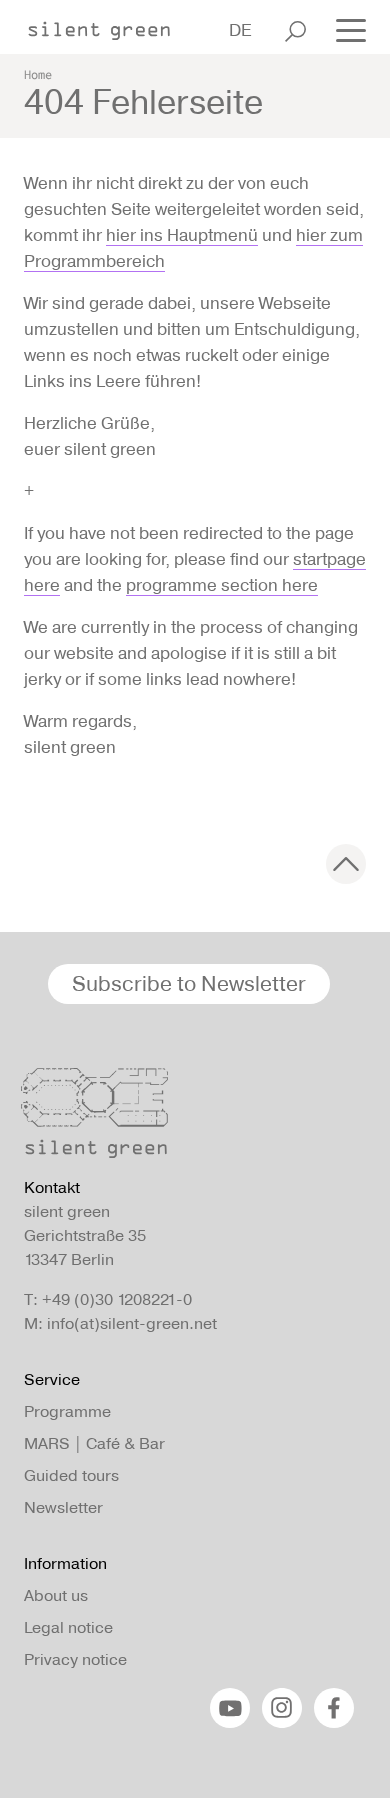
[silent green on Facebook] (334, 1708)
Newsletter (63, 1507)
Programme (67, 1411)
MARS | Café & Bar (94, 1443)
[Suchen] (295, 31)
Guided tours (71, 1475)
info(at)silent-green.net (132, 1323)
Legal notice (68, 1627)
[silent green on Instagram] (282, 1708)
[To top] (346, 864)
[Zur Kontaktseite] (189, 1118)
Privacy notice (75, 1659)
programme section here (222, 585)
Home (38, 74)
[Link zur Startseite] (109, 25)
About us (56, 1595)
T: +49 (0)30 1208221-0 (108, 1299)
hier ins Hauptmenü (182, 235)
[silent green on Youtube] (230, 1708)
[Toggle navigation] (345, 29)
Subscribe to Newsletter (189, 983)
